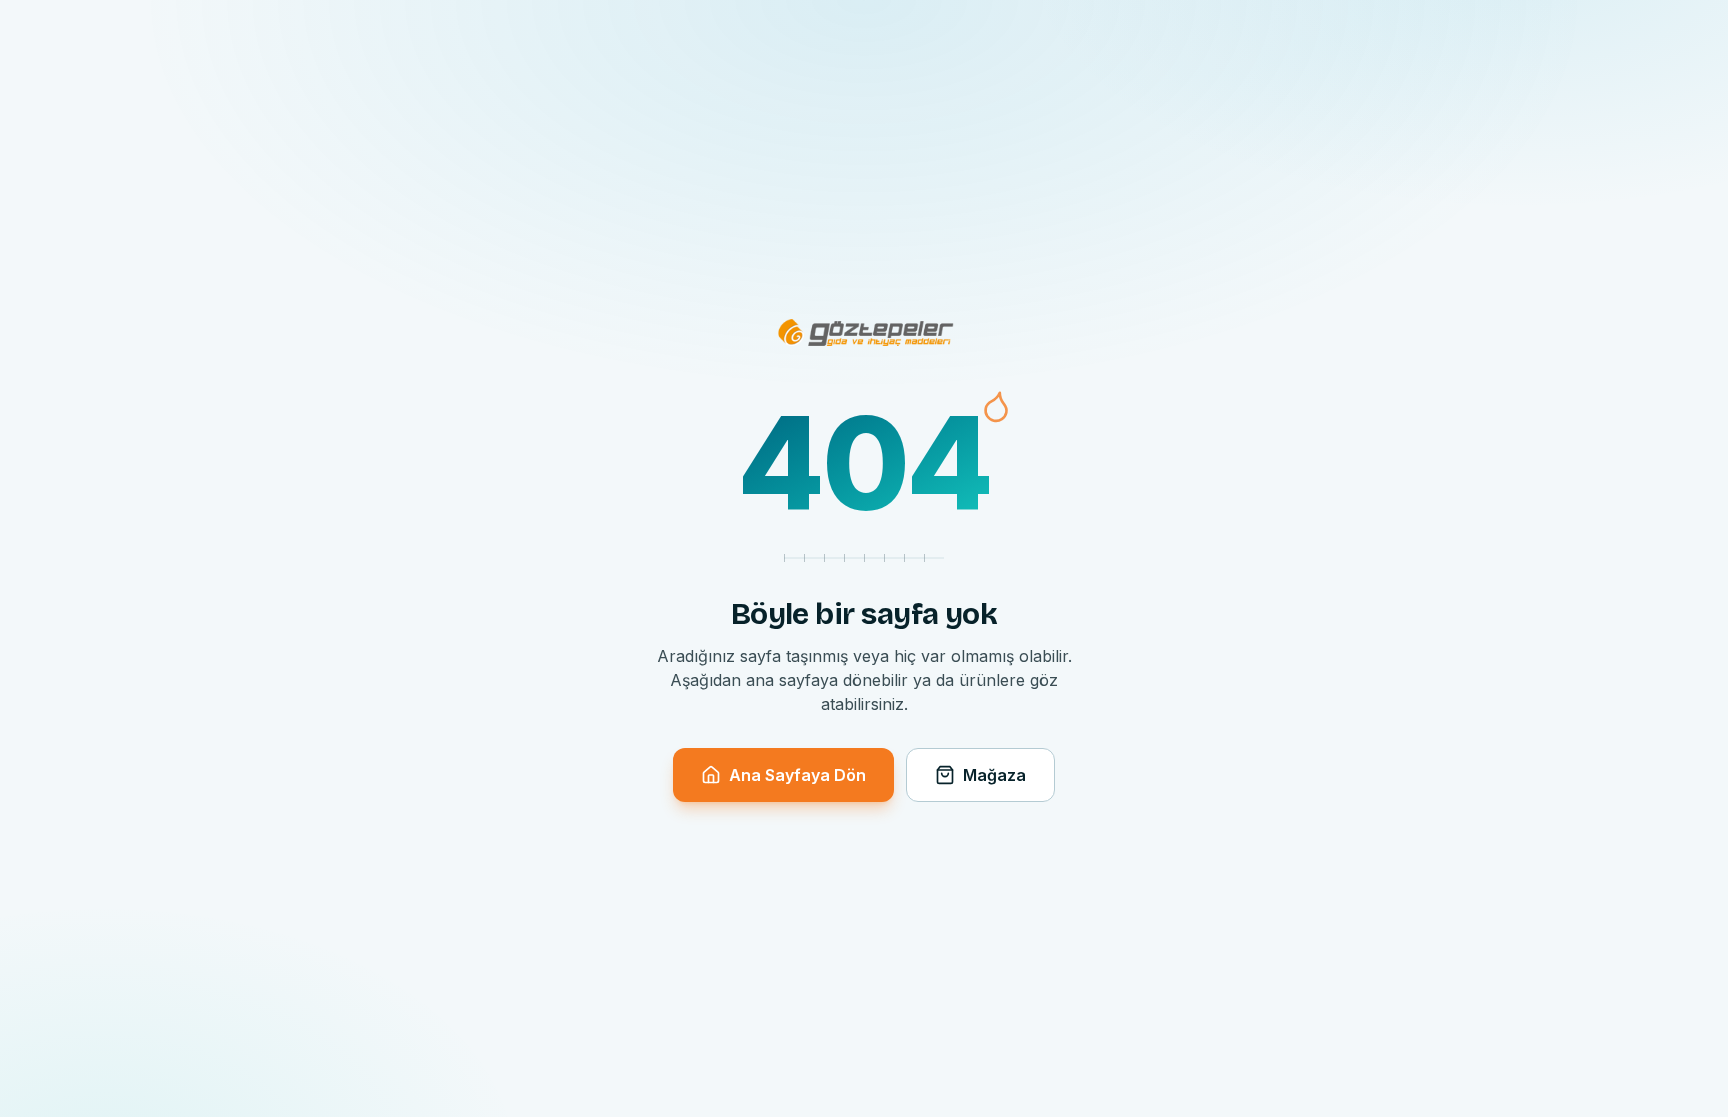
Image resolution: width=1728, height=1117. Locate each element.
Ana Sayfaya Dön (797, 775)
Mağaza (994, 775)
